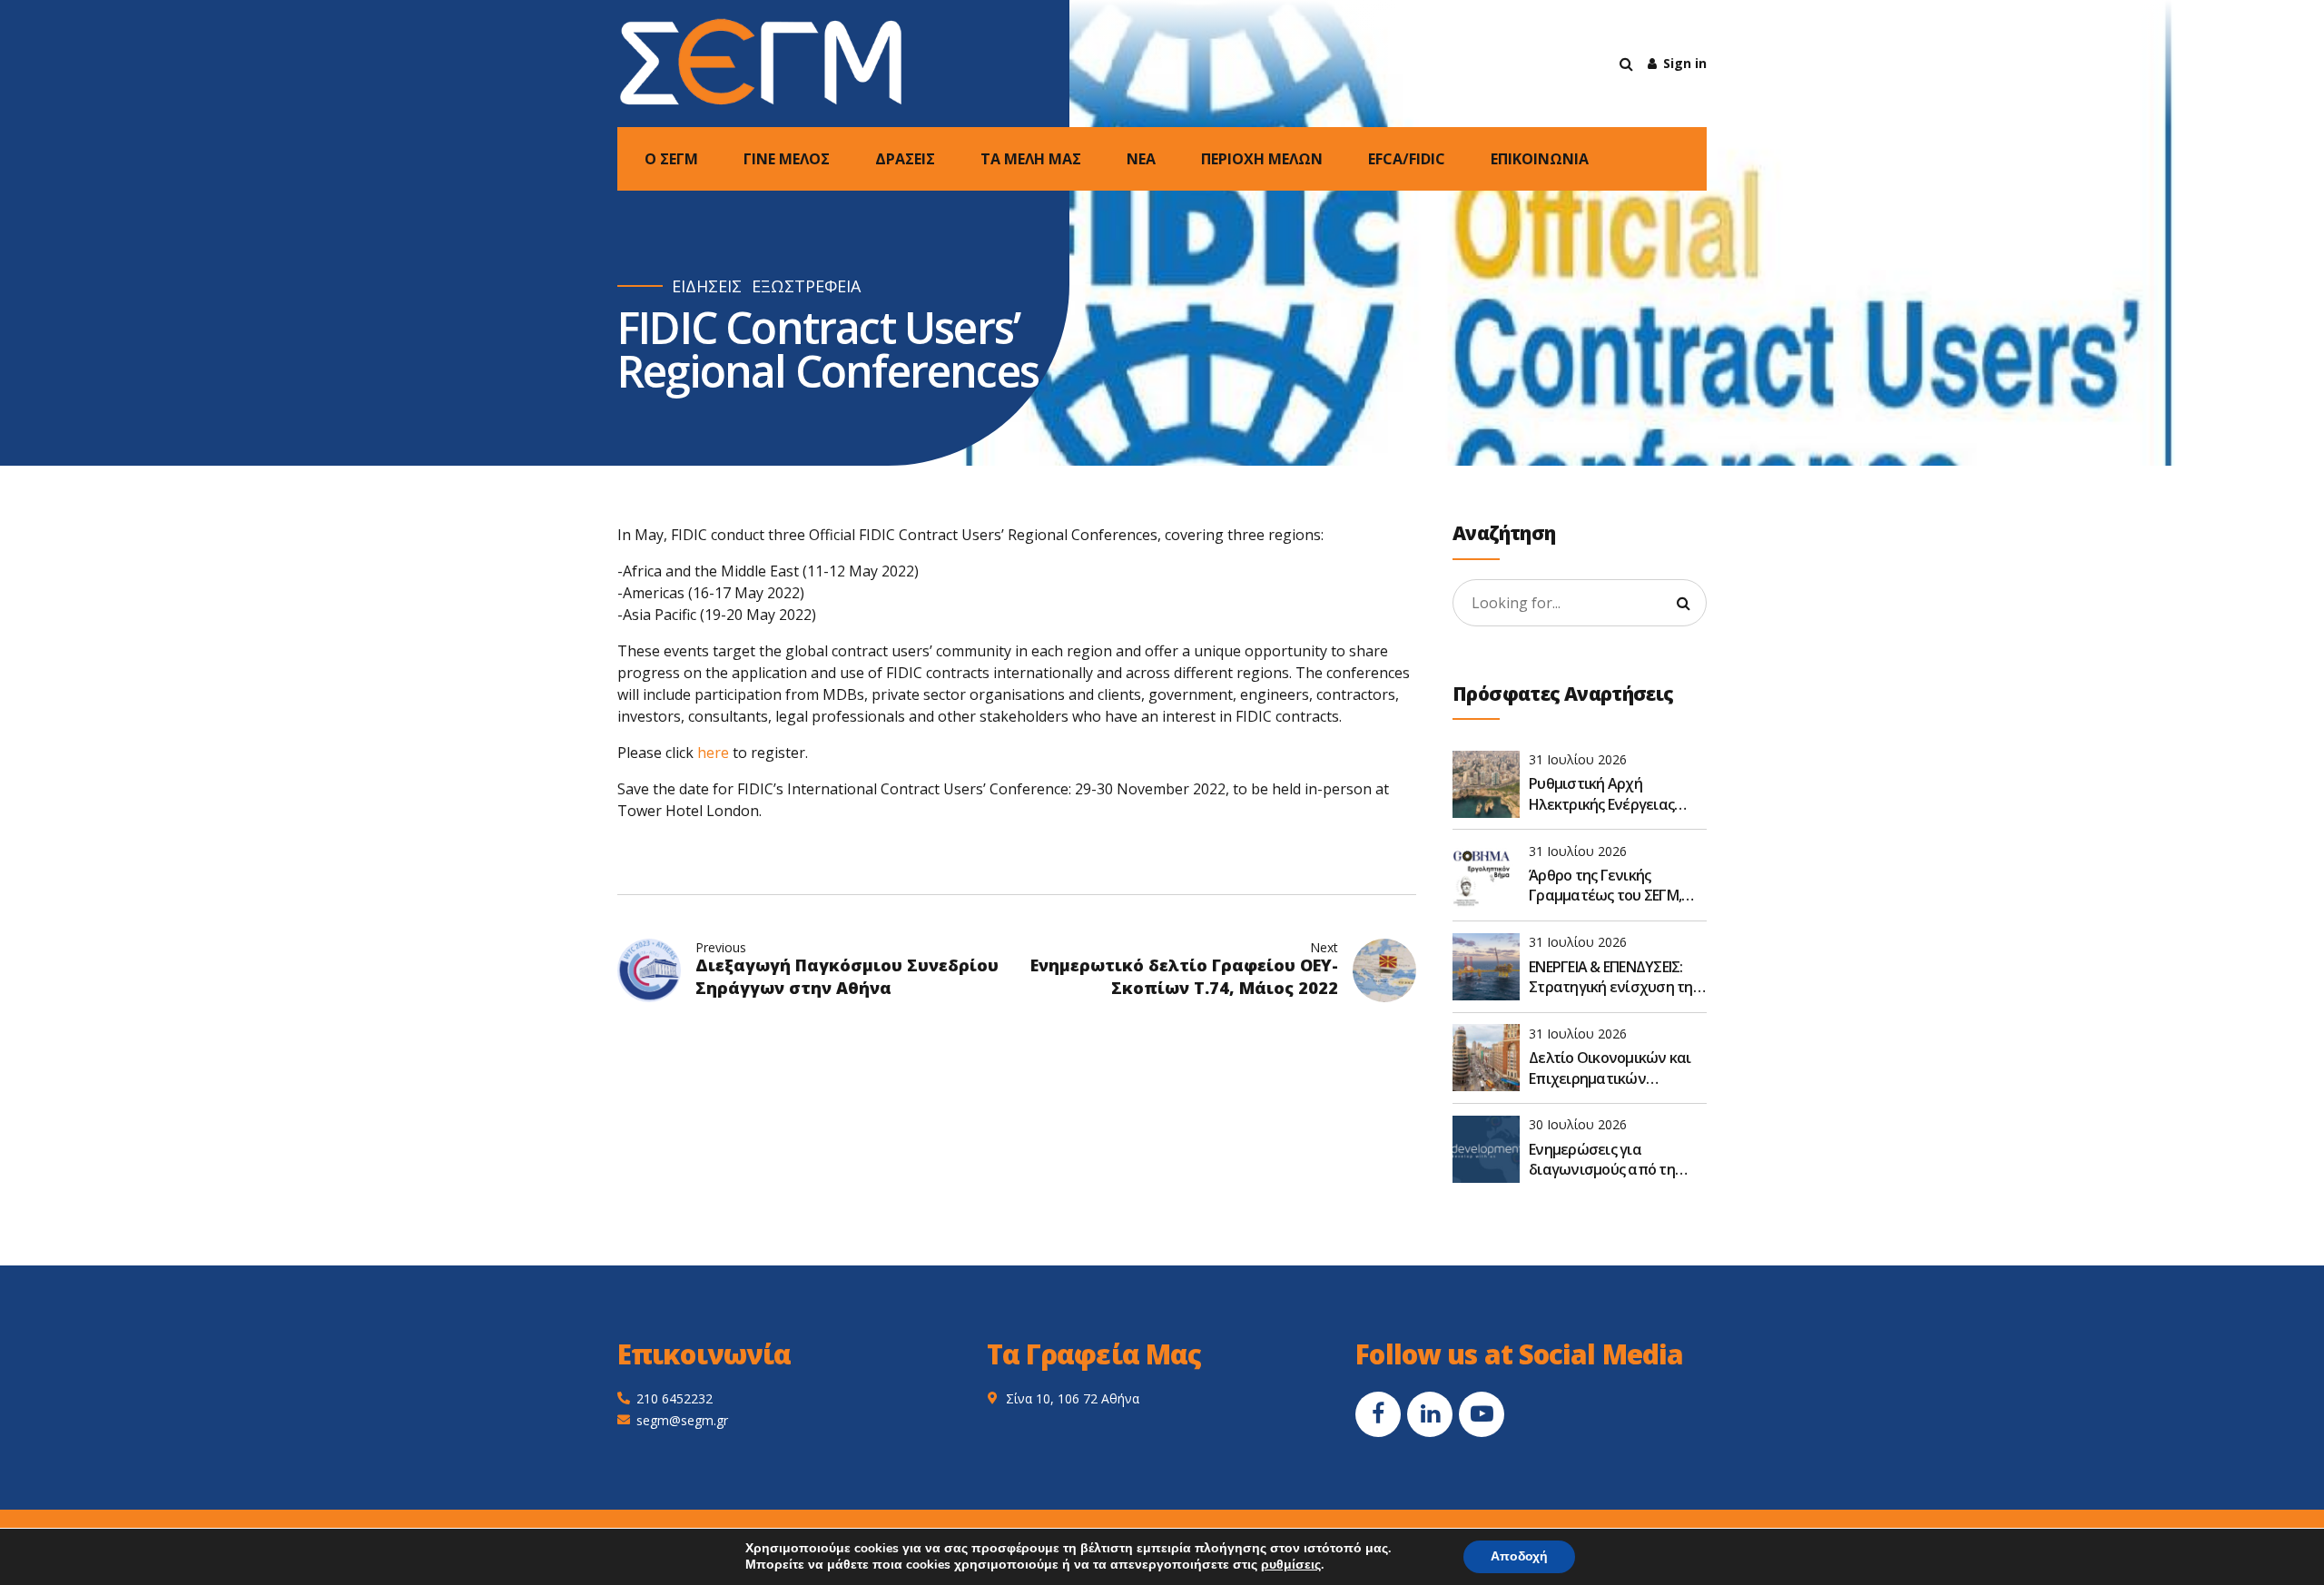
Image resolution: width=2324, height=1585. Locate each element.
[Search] (1626, 64)
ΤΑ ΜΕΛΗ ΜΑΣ (1031, 159)
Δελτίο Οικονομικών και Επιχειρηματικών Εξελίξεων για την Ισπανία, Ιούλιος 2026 (1610, 1068)
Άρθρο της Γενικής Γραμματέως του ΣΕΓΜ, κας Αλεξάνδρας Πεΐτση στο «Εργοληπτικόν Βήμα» (1616, 886)
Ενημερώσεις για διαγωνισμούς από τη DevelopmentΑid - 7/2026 (1610, 1160)
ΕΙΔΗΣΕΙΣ (707, 286)
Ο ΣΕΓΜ (671, 159)
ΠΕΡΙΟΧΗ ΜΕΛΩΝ (1262, 159)
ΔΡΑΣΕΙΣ (905, 159)
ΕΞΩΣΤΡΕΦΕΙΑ (806, 286)
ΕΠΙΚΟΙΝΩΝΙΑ (1540, 159)
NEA (1141, 159)
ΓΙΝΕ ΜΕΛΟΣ (787, 159)
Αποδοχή (1519, 1556)
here (713, 753)
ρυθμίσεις (1291, 1565)
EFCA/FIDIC (1407, 159)
